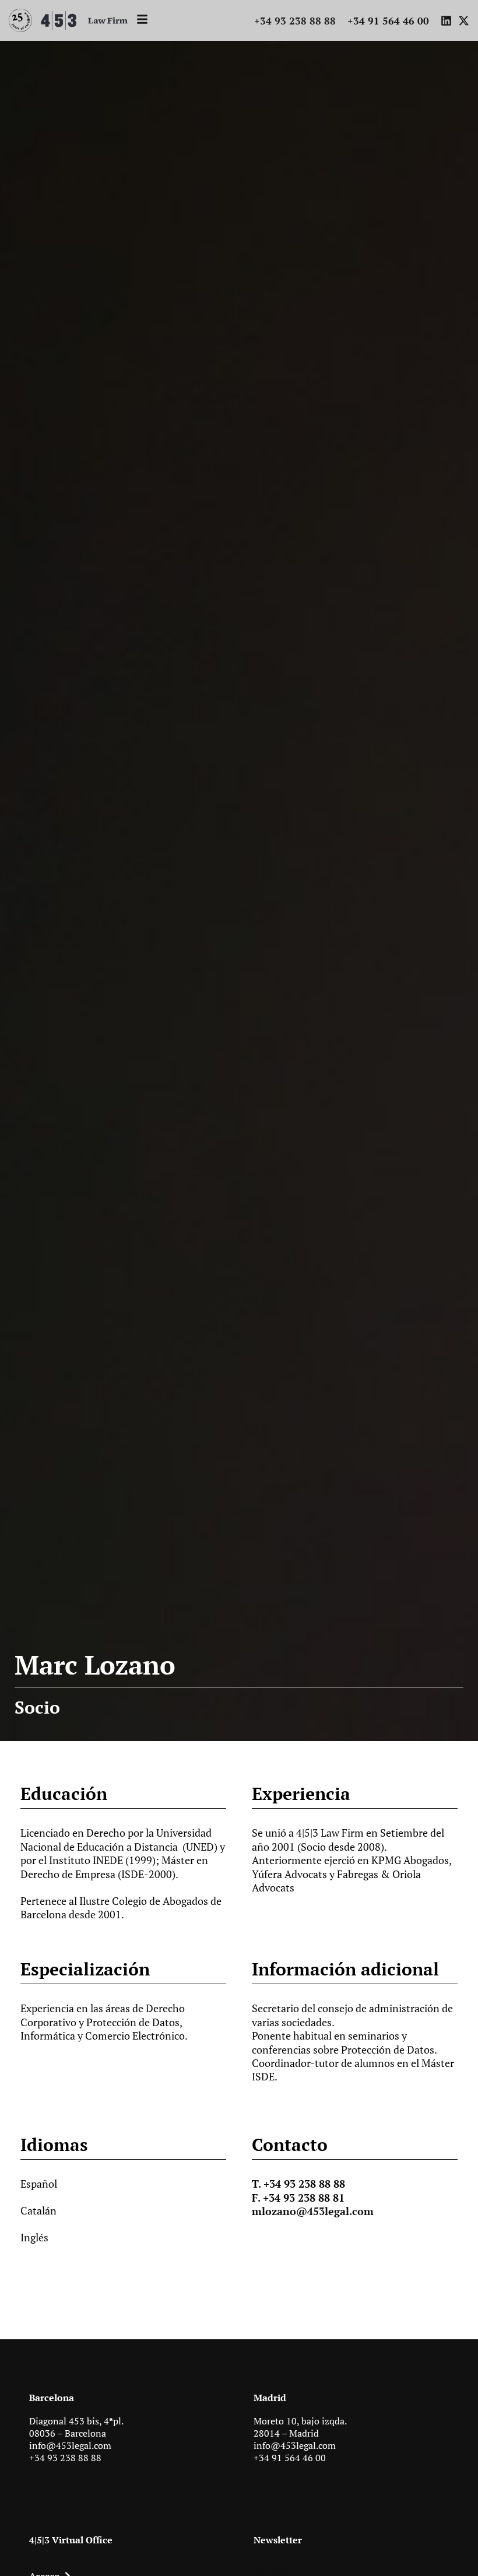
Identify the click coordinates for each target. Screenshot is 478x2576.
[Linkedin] (446, 21)
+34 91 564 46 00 (290, 2458)
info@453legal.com (70, 2445)
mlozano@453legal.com (313, 2211)
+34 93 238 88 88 (65, 2458)
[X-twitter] (464, 21)
